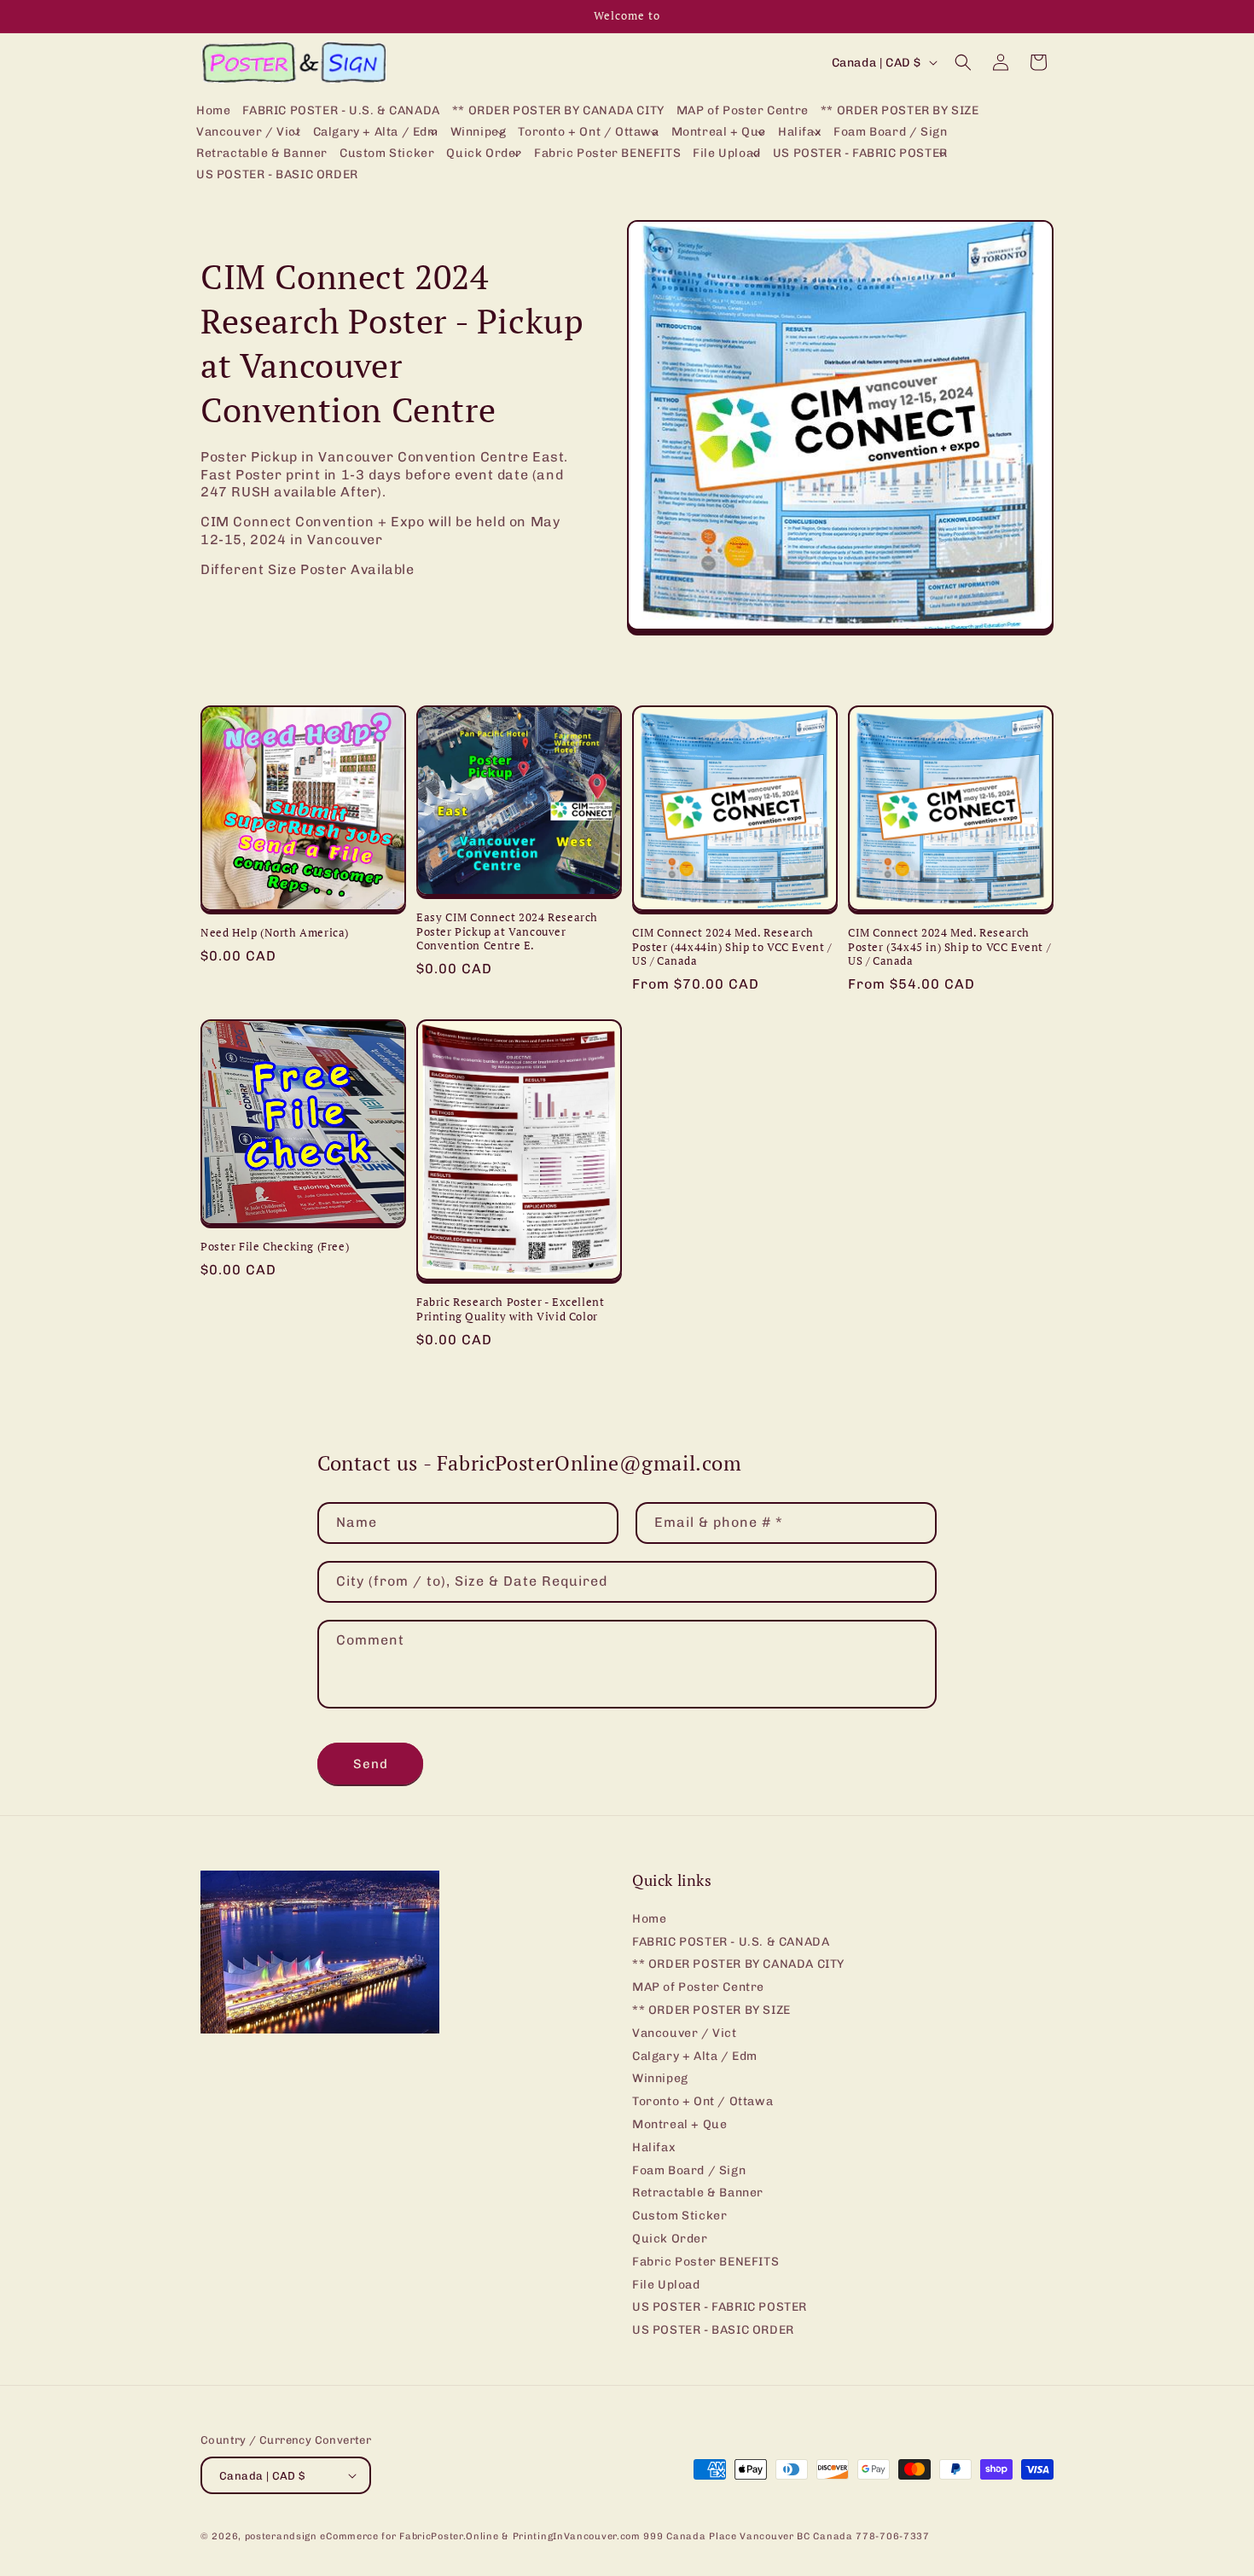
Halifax (654, 2147)
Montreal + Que (679, 2124)
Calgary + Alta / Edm (695, 2056)
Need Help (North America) (275, 933)
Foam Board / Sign (689, 2170)
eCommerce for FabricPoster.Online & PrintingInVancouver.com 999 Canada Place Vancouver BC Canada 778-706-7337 (624, 2536)
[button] (249, 133)
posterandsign (281, 2536)
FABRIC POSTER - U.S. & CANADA (731, 1942)
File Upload (666, 2285)
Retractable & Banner (698, 2193)
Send (371, 1764)
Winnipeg (660, 2078)
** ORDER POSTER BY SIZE (711, 2010)
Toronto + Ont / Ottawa (702, 2101)
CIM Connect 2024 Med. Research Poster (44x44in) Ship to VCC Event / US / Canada (732, 947)
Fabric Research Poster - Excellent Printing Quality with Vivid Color (510, 1309)
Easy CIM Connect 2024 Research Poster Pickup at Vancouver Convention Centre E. (507, 932)
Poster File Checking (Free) (275, 1247)
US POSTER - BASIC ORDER (713, 2330)
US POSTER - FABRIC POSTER (720, 2307)
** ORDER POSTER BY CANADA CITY (738, 1964)
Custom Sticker (679, 2216)
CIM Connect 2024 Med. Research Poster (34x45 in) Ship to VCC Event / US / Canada (949, 947)
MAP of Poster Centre (698, 1987)
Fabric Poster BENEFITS (705, 2262)
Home (649, 1919)
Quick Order (670, 2239)
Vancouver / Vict (685, 2033)
